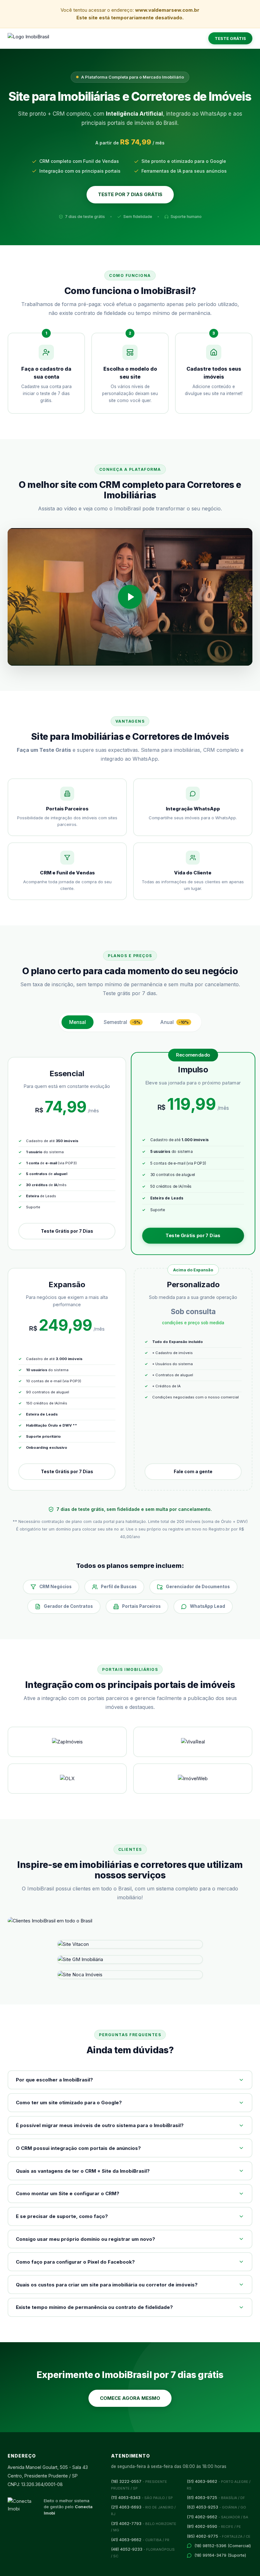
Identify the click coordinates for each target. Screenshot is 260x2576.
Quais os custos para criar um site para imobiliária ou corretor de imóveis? (107, 2285)
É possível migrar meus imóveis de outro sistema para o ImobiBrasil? (100, 2125)
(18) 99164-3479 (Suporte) (220, 2555)
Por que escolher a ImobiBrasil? (54, 2080)
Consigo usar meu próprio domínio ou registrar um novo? (85, 2239)
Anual (175, 1022)
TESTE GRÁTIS (230, 38)
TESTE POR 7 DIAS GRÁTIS (130, 194)
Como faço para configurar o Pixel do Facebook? (75, 2262)
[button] (130, 597)
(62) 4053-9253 (216, 2507)
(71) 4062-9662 (218, 2517)
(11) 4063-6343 (142, 2497)
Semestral (122, 1022)
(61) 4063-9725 (216, 2497)
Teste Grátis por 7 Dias (67, 1231)
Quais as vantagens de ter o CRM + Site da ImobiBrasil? (83, 2171)
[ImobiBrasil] (28, 38)
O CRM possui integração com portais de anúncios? (78, 2148)
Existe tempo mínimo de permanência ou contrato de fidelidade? (94, 2307)
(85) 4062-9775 (219, 2536)
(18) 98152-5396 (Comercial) (223, 2546)
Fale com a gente (193, 1471)
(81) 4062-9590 (214, 2526)
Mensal (78, 1022)
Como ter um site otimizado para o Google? (69, 2103)
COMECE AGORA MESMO (130, 2398)
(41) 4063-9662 (140, 2540)
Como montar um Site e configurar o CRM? (68, 2193)
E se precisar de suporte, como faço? (62, 2216)
